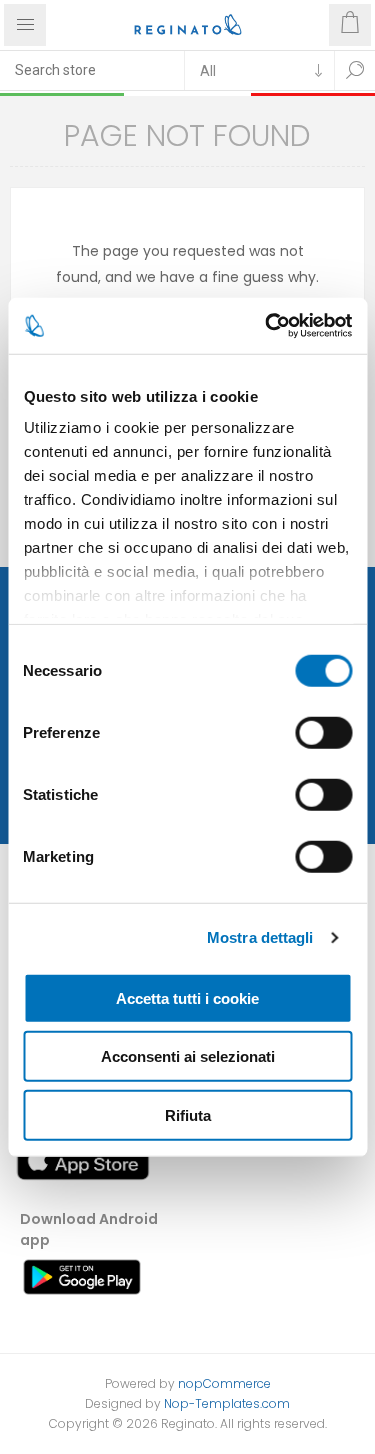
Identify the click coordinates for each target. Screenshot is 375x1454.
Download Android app (89, 1229)
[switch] (323, 732)
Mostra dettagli (260, 937)
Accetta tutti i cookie (187, 997)
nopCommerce (224, 1383)
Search (355, 70)
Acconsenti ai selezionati (188, 1056)
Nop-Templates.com (227, 1403)
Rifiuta (188, 1114)
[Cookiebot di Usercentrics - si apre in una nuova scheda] (267, 326)
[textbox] (92, 70)
